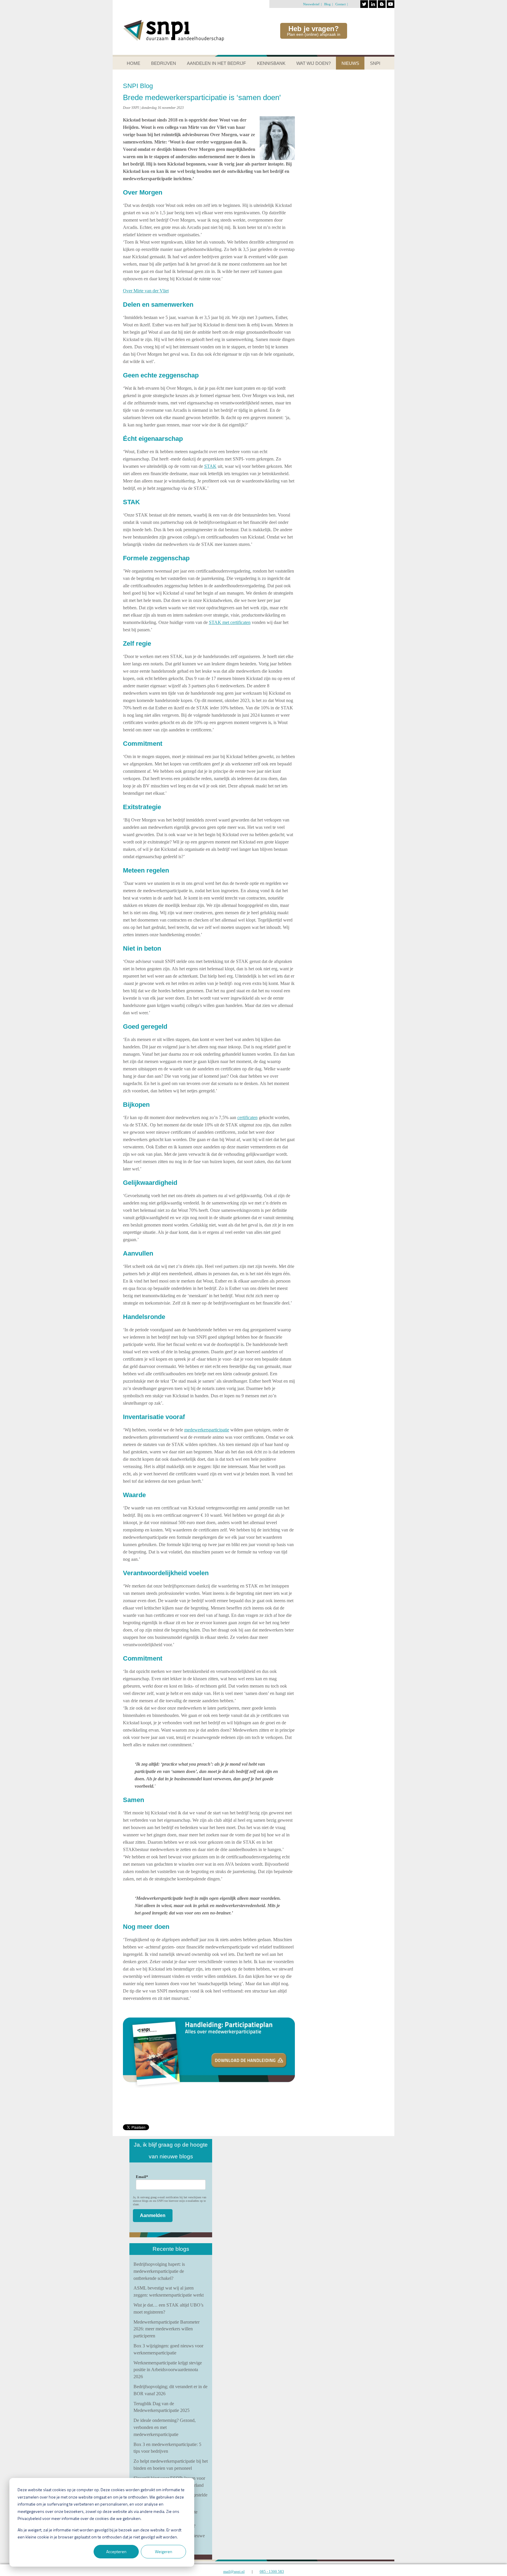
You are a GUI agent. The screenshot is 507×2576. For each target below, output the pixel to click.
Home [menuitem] (133, 63)
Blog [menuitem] (327, 4)
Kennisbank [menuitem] (271, 63)
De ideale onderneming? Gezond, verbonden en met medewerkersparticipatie (165, 2427)
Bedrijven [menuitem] (164, 63)
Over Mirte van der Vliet (146, 291)
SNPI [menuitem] (375, 63)
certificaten (247, 1117)
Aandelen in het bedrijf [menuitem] (216, 63)
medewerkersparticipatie (207, 1430)
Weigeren (164, 2551)
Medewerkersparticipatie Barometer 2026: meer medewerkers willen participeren (167, 2329)
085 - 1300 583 (272, 2571)
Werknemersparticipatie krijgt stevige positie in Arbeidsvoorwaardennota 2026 (168, 2370)
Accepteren (116, 2551)
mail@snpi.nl (234, 2571)
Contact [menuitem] (340, 4)
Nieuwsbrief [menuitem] (311, 4)
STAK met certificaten (230, 622)
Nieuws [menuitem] (350, 63)
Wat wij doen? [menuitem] (314, 63)
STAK (210, 466)
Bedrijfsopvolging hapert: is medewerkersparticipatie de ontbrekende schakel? (159, 2271)
